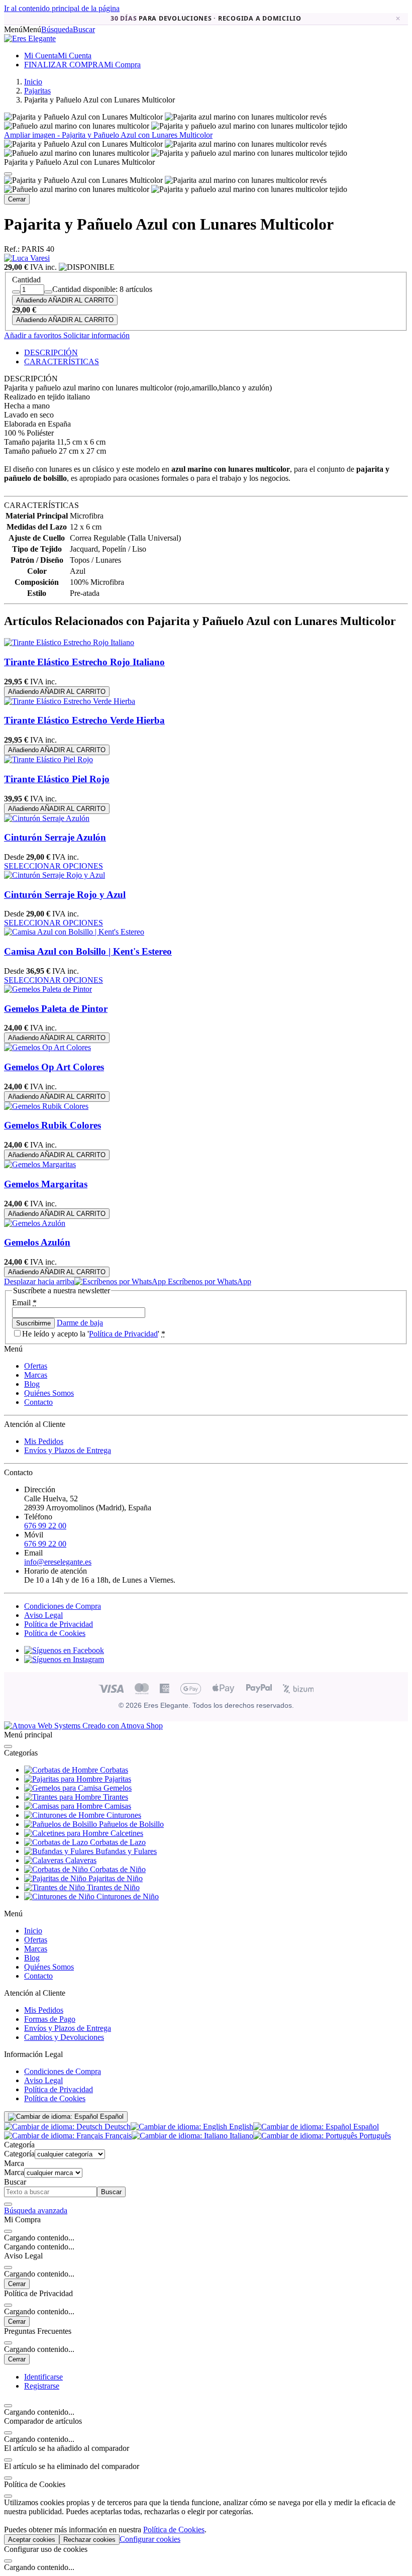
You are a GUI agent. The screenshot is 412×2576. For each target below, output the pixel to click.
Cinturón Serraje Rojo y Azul (65, 895)
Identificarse (43, 2377)
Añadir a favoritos (33, 335)
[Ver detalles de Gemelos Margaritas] (40, 1164)
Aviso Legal (43, 1615)
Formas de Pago (50, 2019)
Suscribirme (33, 1323)
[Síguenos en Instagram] (64, 1659)
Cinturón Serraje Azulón (55, 837)
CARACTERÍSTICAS (62, 362)
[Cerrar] (8, 174)
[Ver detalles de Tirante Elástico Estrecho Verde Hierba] (70, 701)
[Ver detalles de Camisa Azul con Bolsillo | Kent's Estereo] (74, 932)
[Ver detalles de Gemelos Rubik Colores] (46, 1106)
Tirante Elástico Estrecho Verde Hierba (84, 720)
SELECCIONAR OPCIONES (54, 866)
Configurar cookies (150, 2539)
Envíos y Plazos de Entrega (68, 1450)
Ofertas (36, 1366)
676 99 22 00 (45, 1526)
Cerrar (17, 199)
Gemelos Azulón (37, 1242)
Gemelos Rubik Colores (53, 1125)
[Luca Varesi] (27, 258)
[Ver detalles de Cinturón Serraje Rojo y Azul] (55, 875)
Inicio (33, 1931)
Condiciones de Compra (63, 1606)
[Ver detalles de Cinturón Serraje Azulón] (47, 818)
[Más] (48, 292)
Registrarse (42, 2386)
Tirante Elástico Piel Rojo (57, 779)
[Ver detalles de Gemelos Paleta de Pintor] (48, 989)
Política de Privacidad (123, 1334)
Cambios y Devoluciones (64, 2037)
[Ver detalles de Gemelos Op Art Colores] (47, 1047)
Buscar (111, 2192)
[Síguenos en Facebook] (64, 1650)
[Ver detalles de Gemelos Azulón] (35, 1223)
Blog (32, 1384)
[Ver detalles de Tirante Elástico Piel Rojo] (48, 759)
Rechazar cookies (89, 2540)
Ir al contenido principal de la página (62, 8)
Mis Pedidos (44, 1441)
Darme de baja (80, 1323)
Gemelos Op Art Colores (54, 1067)
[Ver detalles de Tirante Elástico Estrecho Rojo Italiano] (69, 642)
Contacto (38, 1402)
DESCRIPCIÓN (51, 352)
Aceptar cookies (32, 2540)
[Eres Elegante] (30, 38)
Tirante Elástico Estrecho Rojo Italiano (84, 662)
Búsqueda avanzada (36, 2210)
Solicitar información (95, 335)
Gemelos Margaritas (46, 1184)
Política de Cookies (55, 1633)
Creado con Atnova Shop (122, 1726)
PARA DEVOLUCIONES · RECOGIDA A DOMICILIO (206, 19)
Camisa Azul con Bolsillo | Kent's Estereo (88, 951)
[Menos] (16, 292)
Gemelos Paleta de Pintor (56, 1009)
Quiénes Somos (49, 1393)
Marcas (36, 1375)
